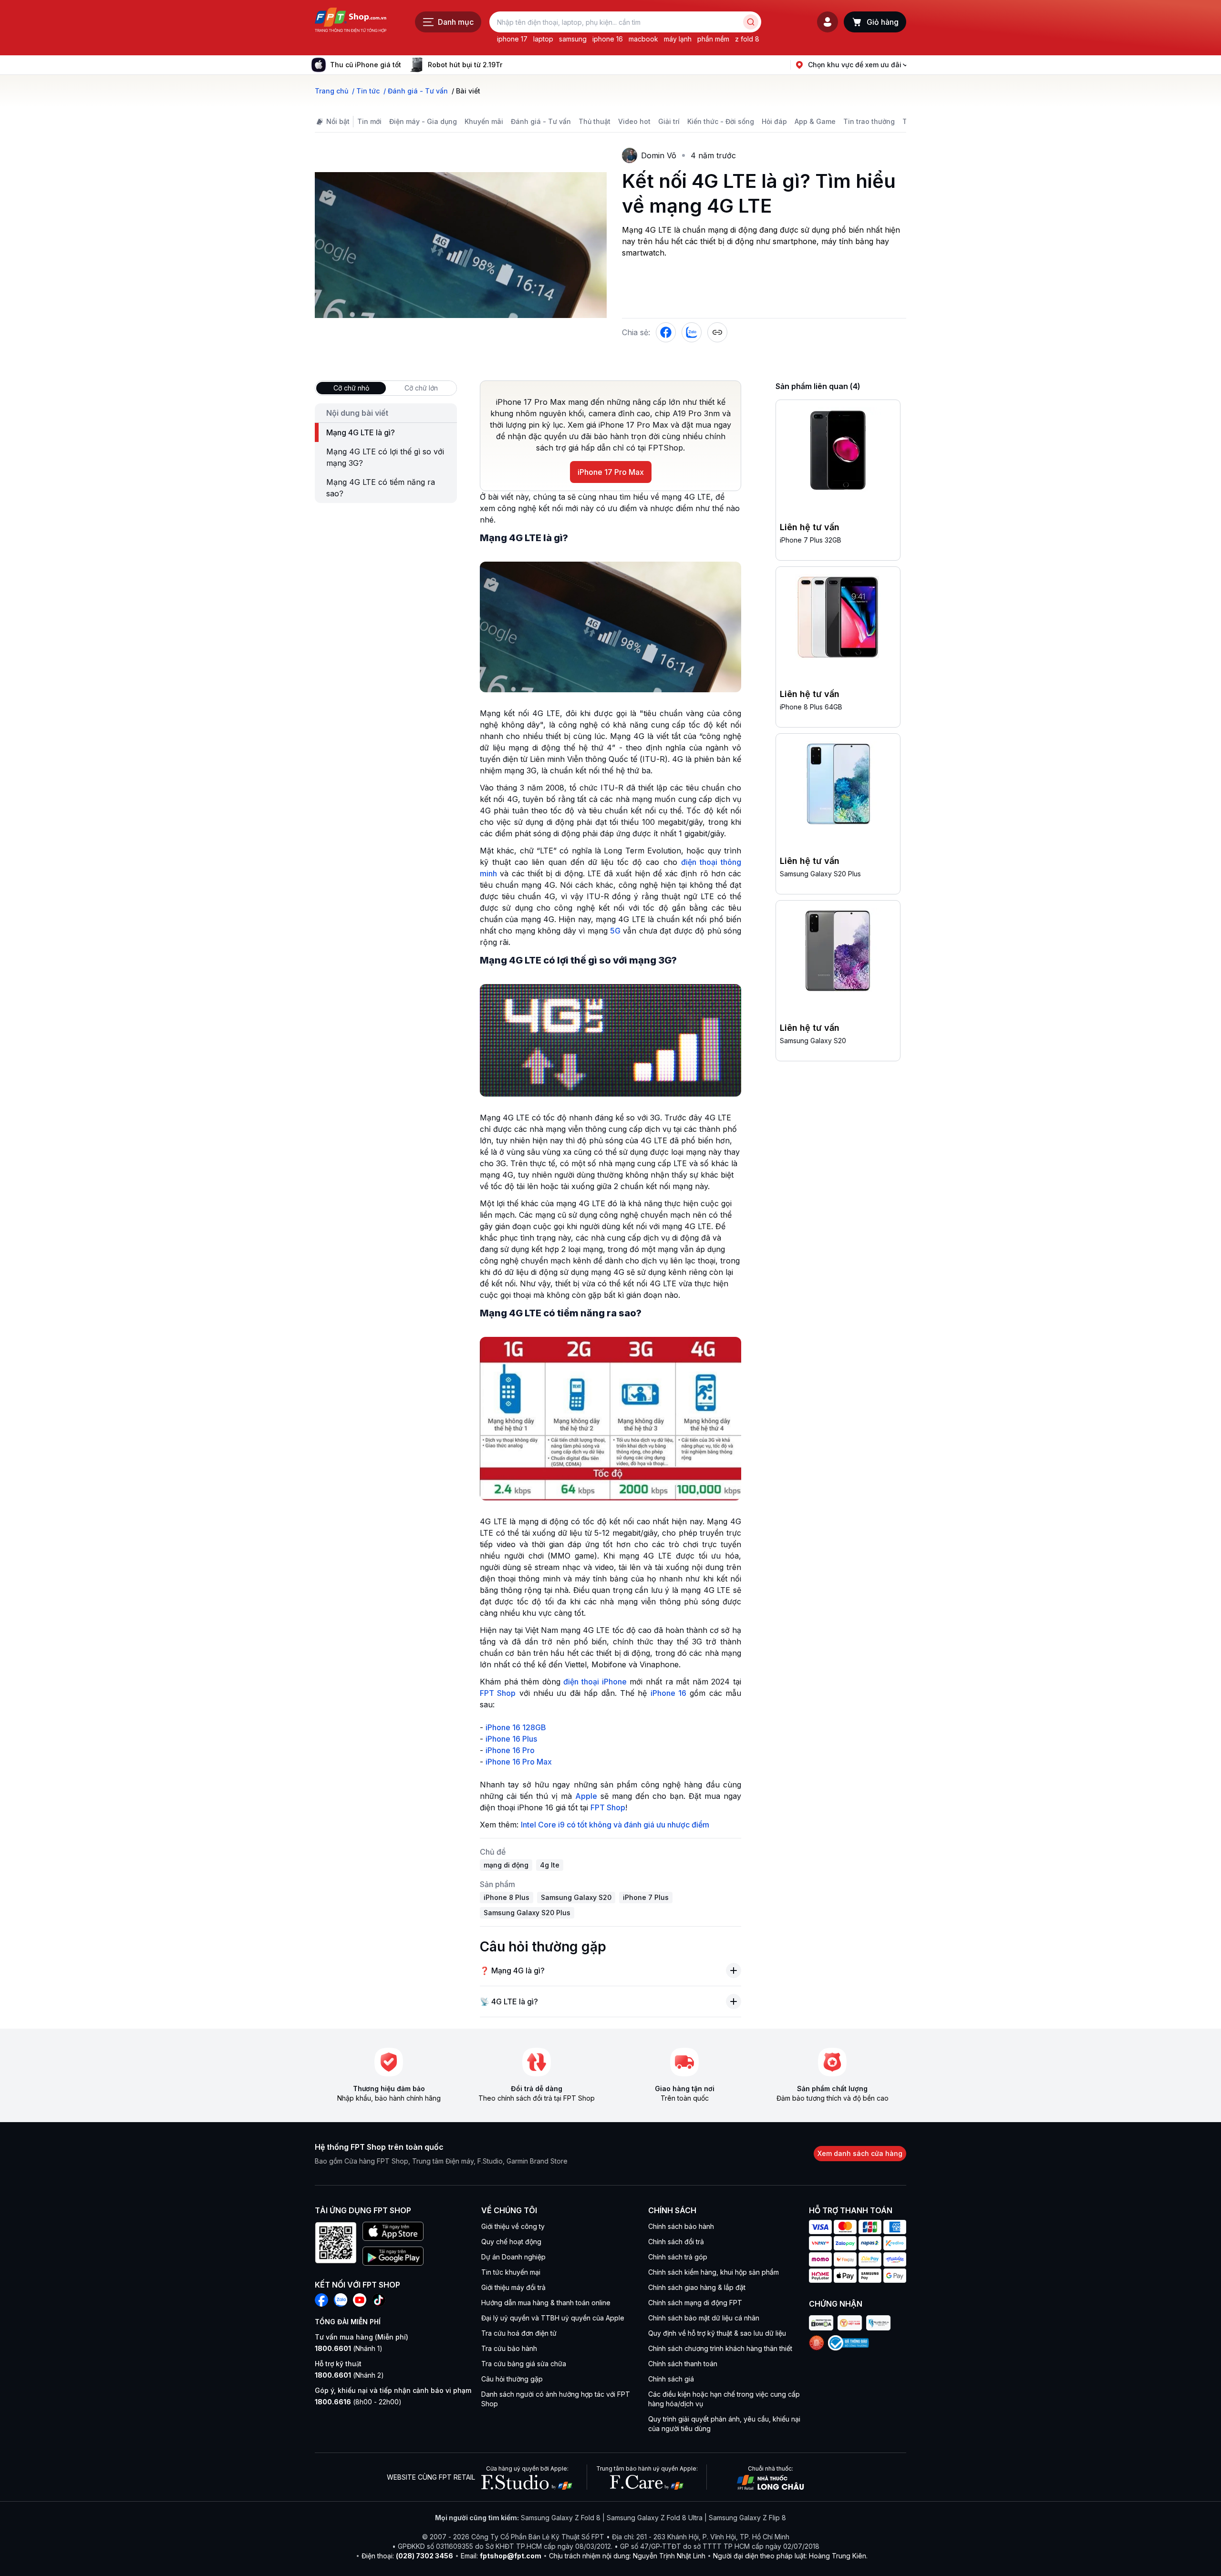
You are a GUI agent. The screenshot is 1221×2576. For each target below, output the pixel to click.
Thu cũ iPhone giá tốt (366, 65)
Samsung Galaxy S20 (813, 1041)
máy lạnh (678, 39)
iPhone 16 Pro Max (519, 1762)
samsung (573, 39)
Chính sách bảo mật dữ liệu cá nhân (704, 2318)
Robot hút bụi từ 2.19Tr (465, 65)
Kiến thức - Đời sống (721, 121)
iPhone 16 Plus (511, 1739)
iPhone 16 (668, 1693)
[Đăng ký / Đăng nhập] (828, 22)
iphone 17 (512, 39)
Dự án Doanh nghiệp (513, 2257)
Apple (586, 1796)
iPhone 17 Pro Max (611, 472)
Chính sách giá (671, 2379)
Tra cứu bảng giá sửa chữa (524, 2364)
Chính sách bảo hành (681, 2226)
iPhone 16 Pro (510, 1750)
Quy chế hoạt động (511, 2242)
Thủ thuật (595, 121)
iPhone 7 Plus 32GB (811, 540)
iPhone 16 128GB (516, 1727)
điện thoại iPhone (595, 1682)
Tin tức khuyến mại (511, 2272)
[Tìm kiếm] (751, 22)
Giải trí (669, 121)
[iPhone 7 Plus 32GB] (838, 452)
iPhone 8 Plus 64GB (811, 707)
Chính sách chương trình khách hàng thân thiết (720, 2348)
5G (615, 931)
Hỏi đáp (774, 121)
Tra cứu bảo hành (509, 2348)
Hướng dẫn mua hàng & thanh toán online (546, 2303)
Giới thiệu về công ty (513, 2226)
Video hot (634, 121)
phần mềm (713, 39)
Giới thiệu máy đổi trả (513, 2287)
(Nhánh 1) (349, 2348)
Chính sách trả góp (678, 2257)
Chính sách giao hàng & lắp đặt (697, 2287)
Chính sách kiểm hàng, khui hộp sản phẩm (714, 2272)
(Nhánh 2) (349, 2375)
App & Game (815, 121)
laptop (543, 39)
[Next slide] (510, 65)
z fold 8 (747, 39)
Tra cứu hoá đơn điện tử (519, 2333)
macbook (643, 39)
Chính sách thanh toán (683, 2364)
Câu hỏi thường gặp (512, 2379)
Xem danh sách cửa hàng (860, 2153)
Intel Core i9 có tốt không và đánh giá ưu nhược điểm (615, 1825)
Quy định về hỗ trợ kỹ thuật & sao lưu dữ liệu (717, 2333)
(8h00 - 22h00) (358, 2402)
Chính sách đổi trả (676, 2242)
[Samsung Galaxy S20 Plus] (838, 786)
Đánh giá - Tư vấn (541, 121)
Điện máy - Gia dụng (423, 121)
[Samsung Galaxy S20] (838, 953)
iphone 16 (608, 39)
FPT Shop (498, 1693)
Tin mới (369, 121)
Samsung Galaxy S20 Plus (820, 874)
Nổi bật (338, 121)
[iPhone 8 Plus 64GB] (838, 619)
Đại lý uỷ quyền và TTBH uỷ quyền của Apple (553, 2318)
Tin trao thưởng (869, 121)
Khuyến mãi (484, 121)
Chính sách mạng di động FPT (695, 2303)
